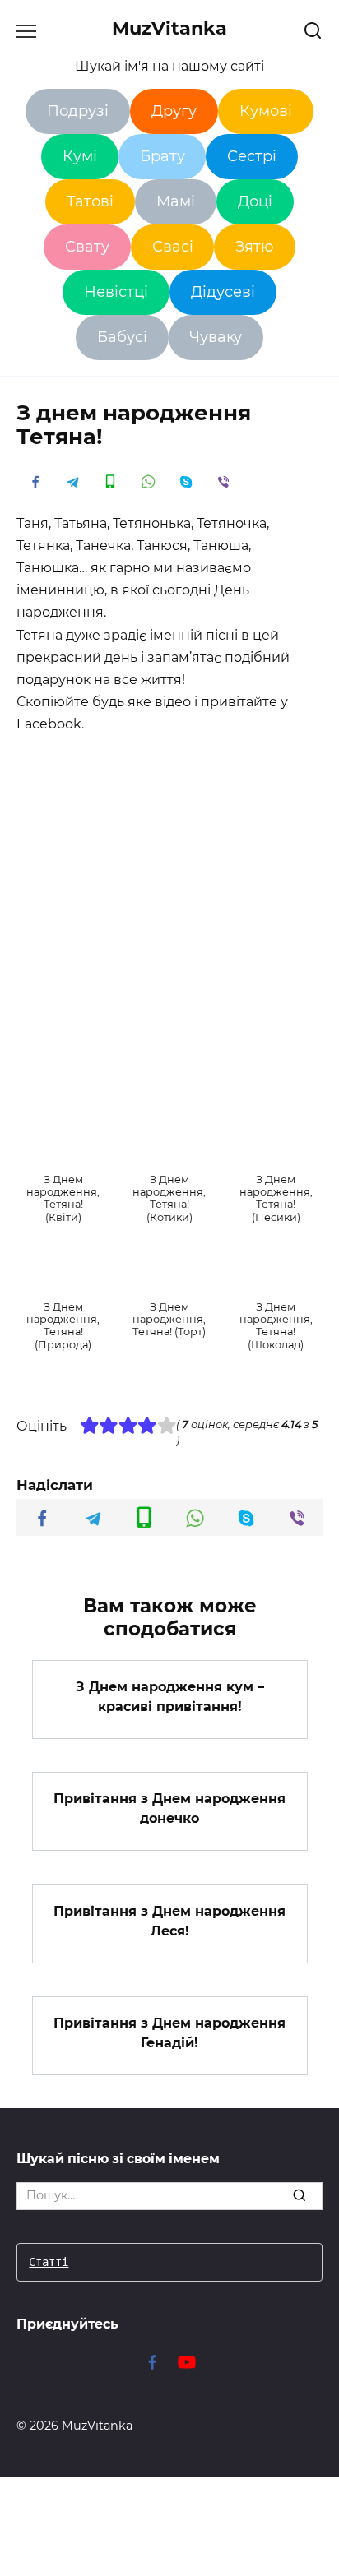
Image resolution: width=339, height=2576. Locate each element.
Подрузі (78, 111)
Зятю (255, 247)
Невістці (116, 292)
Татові (90, 201)
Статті (49, 2262)
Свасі (173, 247)
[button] (63, 1176)
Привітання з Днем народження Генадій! (169, 2033)
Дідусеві (223, 292)
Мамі (176, 201)
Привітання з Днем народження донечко (169, 1808)
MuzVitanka (169, 28)
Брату (163, 156)
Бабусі (122, 337)
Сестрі (252, 156)
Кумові (266, 111)
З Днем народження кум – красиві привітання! (170, 1697)
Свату (87, 247)
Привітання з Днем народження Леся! (169, 1920)
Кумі (80, 156)
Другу (174, 111)
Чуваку (216, 337)
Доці (255, 201)
